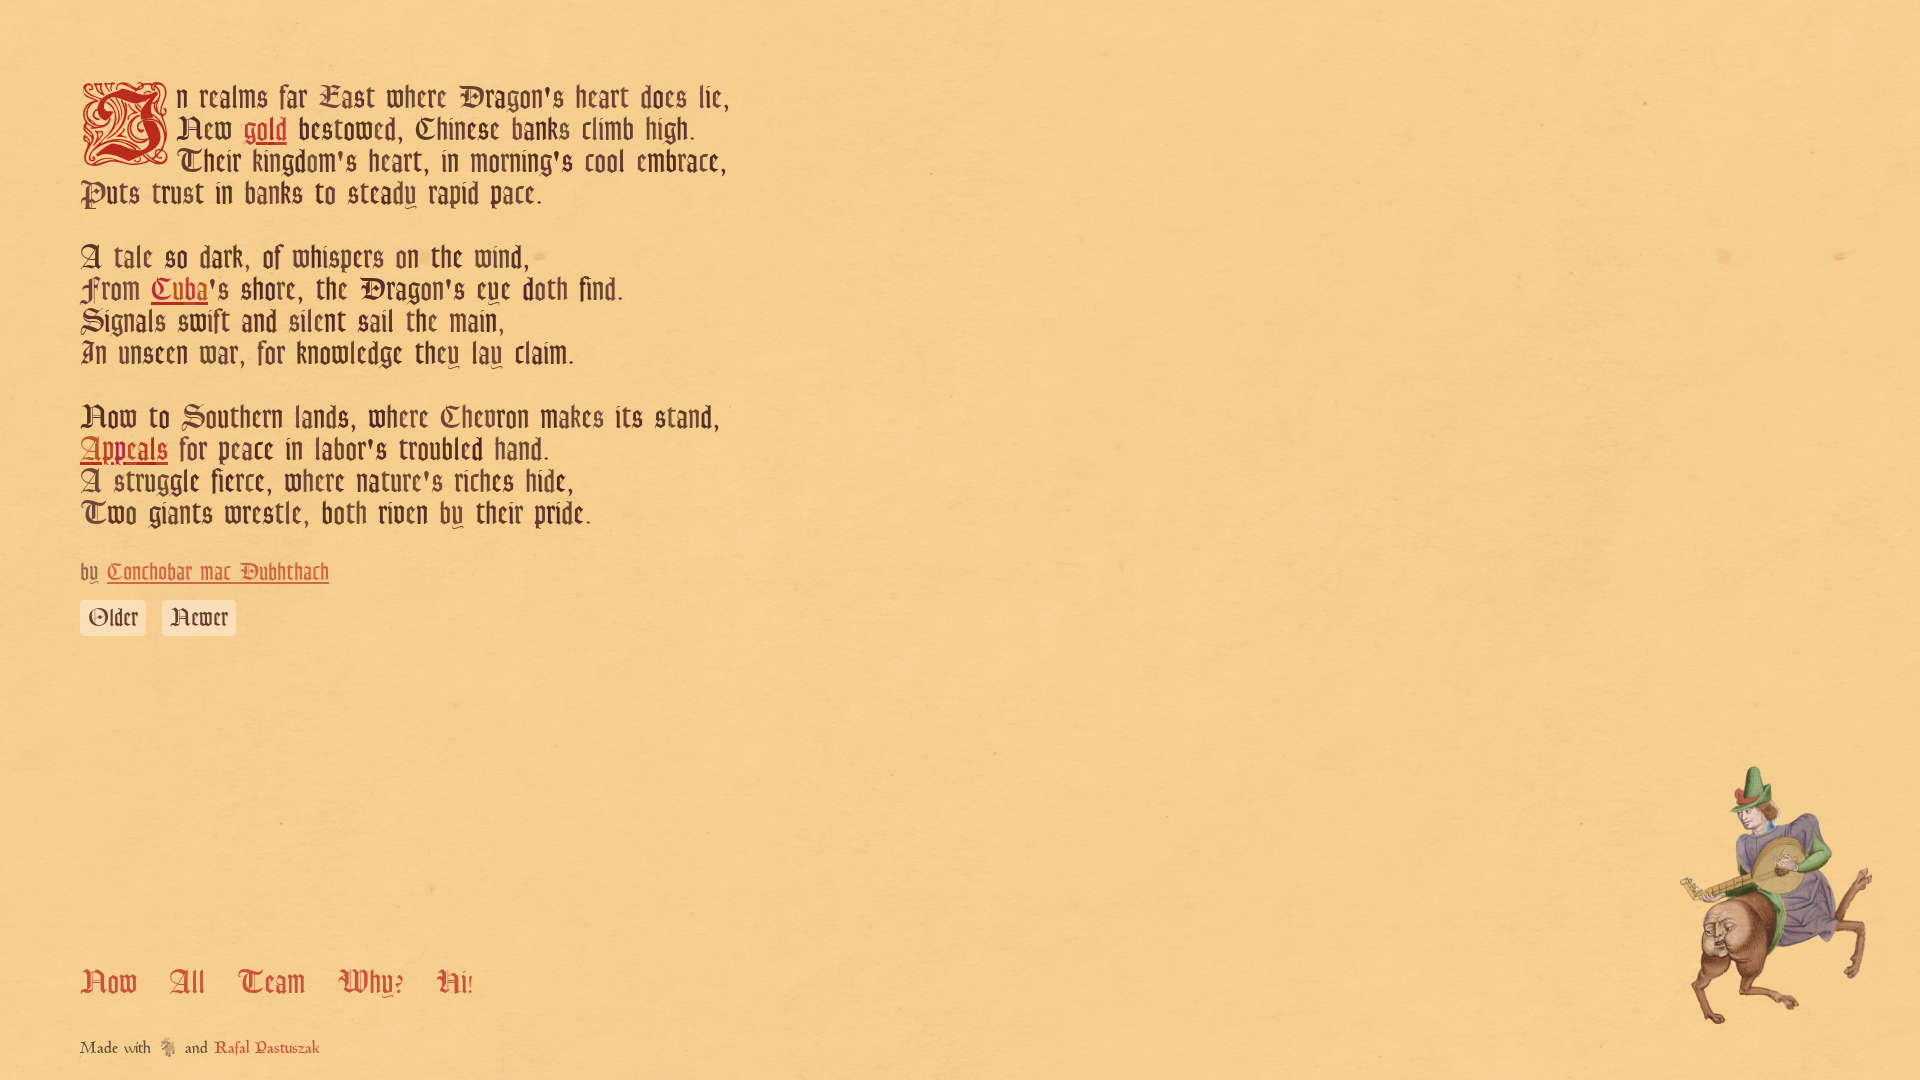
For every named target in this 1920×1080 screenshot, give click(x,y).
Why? (370, 981)
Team (271, 981)
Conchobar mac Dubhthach (218, 571)
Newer (199, 617)
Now (108, 981)
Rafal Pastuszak (267, 1049)
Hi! (454, 981)
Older (113, 617)
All (187, 981)
